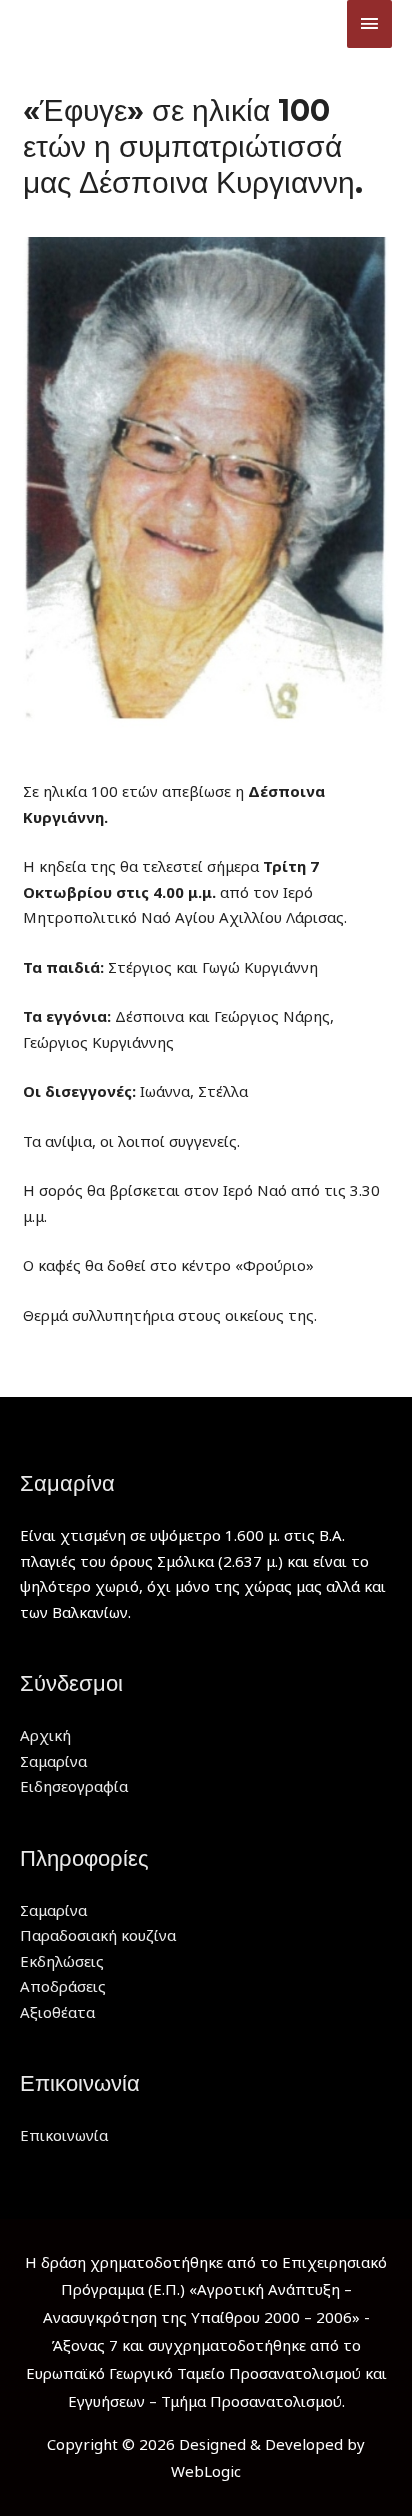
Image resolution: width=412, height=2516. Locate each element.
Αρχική (45, 1735)
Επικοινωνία (64, 2135)
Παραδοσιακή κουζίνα (98, 1935)
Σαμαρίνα (53, 1761)
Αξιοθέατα (57, 2012)
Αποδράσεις (63, 1986)
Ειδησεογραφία (74, 1786)
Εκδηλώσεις (62, 1961)
